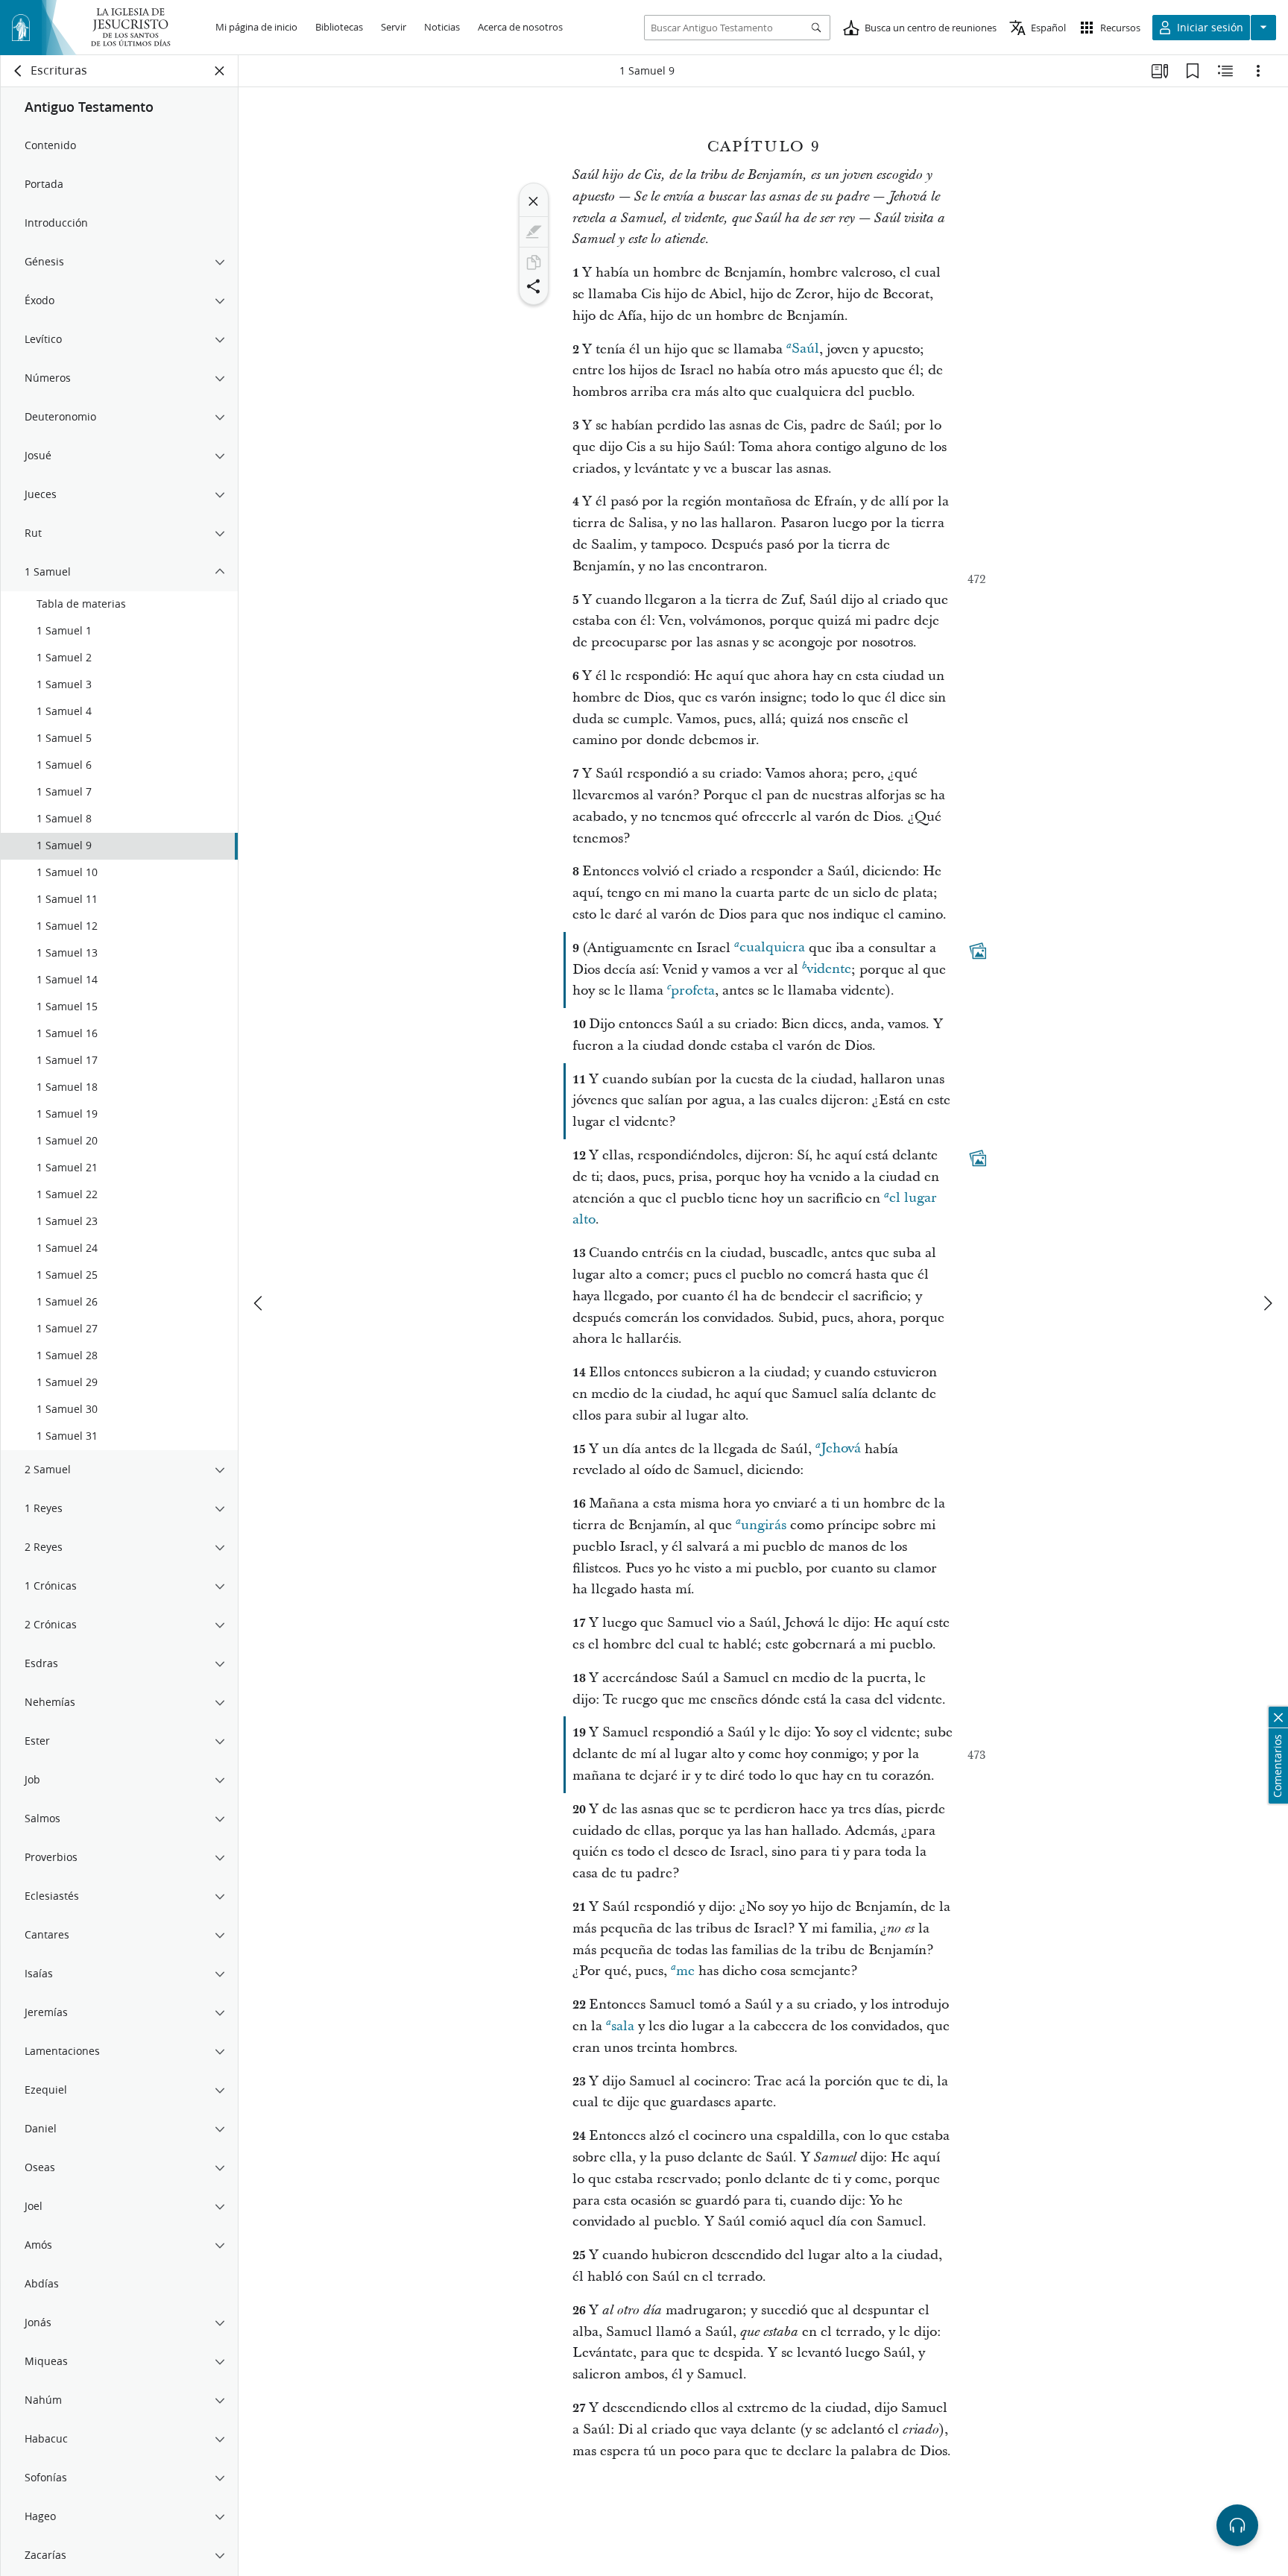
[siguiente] (1267, 1303)
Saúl (805, 349)
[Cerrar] (534, 201)
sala (623, 2026)
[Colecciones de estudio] (1160, 71)
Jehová (841, 1449)
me (685, 1971)
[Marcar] (534, 232)
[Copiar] (534, 262)
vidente (829, 970)
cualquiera (772, 948)
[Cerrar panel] (220, 71)
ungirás (764, 1525)
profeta (693, 991)
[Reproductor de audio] (1237, 2525)
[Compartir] (534, 286)
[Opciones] (1258, 71)
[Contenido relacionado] (1225, 71)
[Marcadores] (1193, 71)
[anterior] (259, 1303)
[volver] (19, 71)
